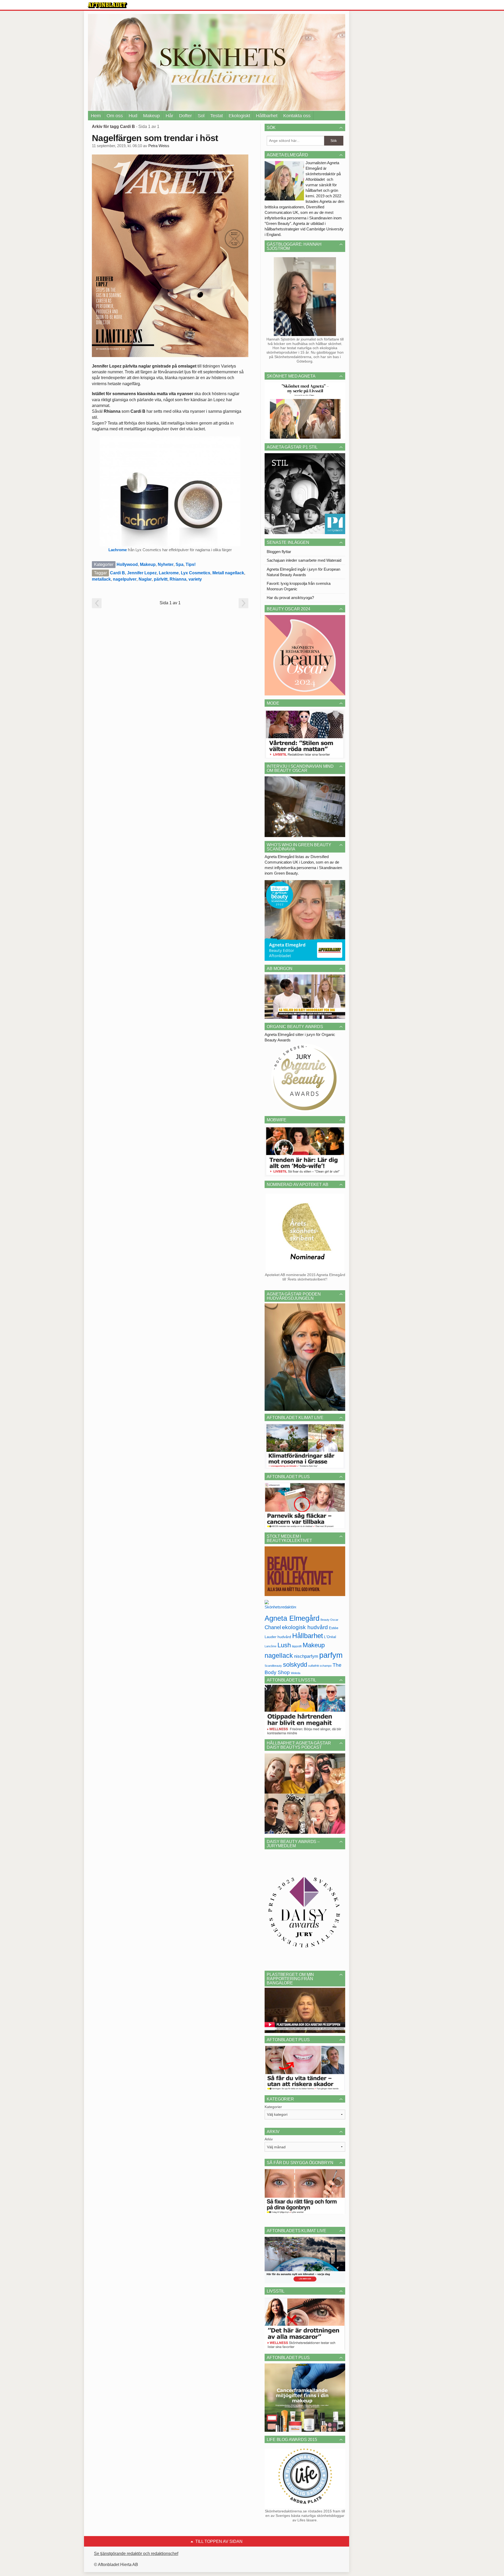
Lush (284, 1645)
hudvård (284, 1637)
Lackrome (169, 573)
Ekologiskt (239, 116)
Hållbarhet (267, 116)
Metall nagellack (228, 573)
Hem (96, 116)
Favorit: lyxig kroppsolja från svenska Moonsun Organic (299, 586)
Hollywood (127, 564)
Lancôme (271, 1646)
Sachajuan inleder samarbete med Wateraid (304, 560)
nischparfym (306, 1656)
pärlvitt (161, 579)
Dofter (185, 116)
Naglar (145, 579)
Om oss (115, 116)
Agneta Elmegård (292, 1618)
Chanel (273, 1627)
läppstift (297, 1646)
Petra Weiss (159, 146)
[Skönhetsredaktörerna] (280, 1606)
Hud (133, 116)
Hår (169, 116)
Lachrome (118, 550)
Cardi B (117, 573)
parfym (331, 1655)
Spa (180, 564)
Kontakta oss (297, 116)
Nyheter (166, 564)
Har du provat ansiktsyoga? (290, 598)
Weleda (296, 1673)
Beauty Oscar (329, 1620)
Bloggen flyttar (279, 552)
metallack (101, 579)
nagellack (279, 1656)
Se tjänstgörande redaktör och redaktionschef (136, 2554)
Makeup (151, 116)
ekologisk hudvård (305, 1627)
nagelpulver (125, 579)
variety (195, 579)
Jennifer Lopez (142, 573)
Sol (201, 116)
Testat (217, 116)
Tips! (191, 564)
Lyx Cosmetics (196, 573)
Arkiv (269, 2139)
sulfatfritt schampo (320, 1666)
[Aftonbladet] (108, 5)
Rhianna (178, 579)
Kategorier (273, 2107)
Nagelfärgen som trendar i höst (155, 138)
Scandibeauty (273, 1666)
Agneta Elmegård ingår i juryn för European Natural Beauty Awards (303, 572)
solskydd (295, 1665)
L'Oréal (330, 1637)
